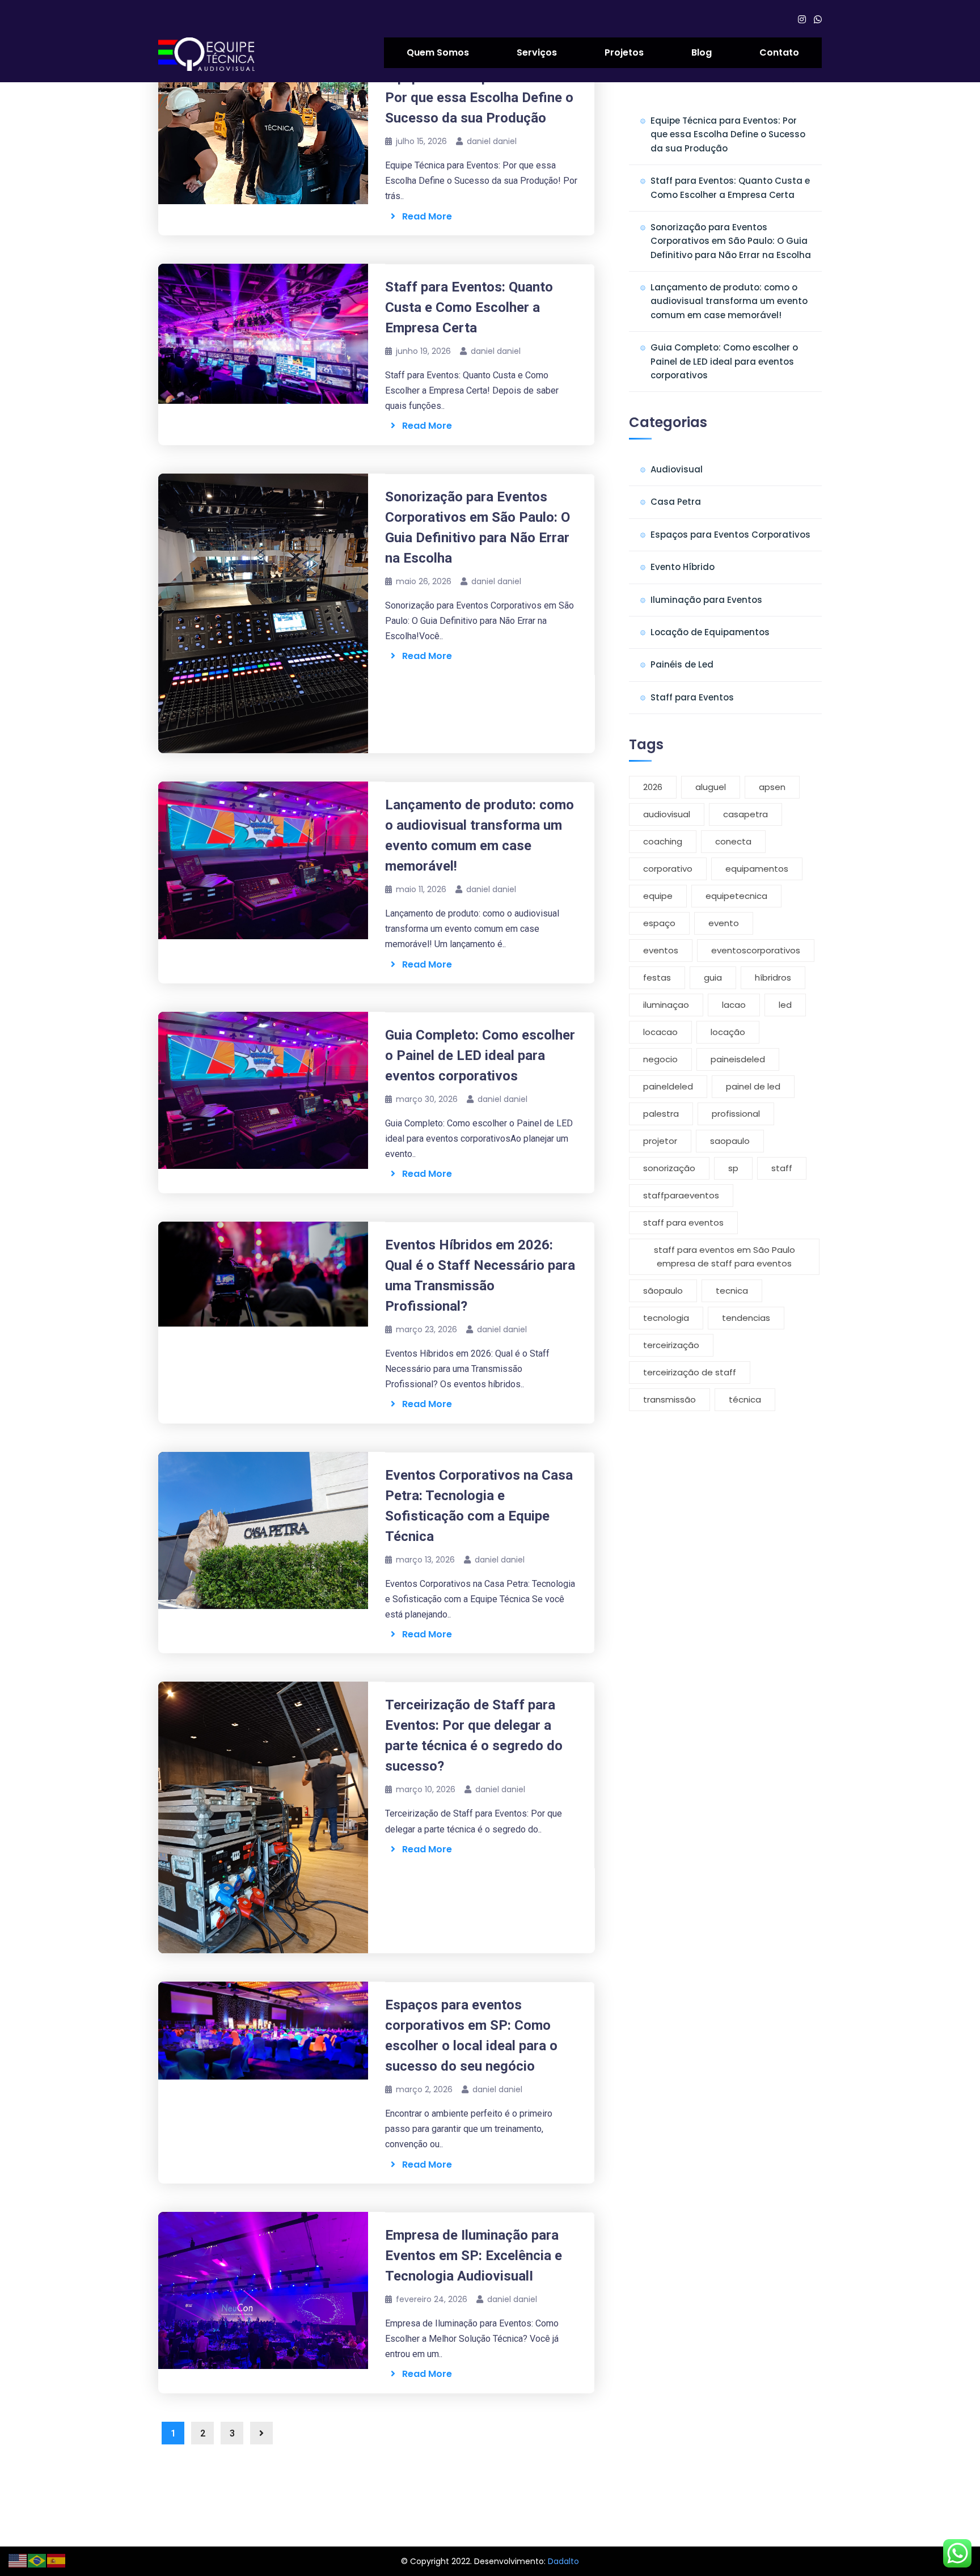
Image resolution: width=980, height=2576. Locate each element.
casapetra (745, 814)
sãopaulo (663, 1291)
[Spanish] (57, 2560)
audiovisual (667, 814)
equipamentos (757, 869)
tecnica (732, 1291)
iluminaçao (666, 1005)
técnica (745, 1399)
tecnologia (666, 1318)
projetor (660, 1141)
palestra (661, 1114)
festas (657, 977)
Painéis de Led (682, 664)
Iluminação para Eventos (706, 600)
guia (713, 977)
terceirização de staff (690, 1372)
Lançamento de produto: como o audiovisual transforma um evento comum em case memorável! (729, 301)
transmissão (669, 1399)
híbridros (773, 977)
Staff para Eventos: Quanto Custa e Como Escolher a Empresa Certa (469, 307)
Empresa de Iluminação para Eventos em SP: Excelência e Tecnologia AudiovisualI (474, 2256)
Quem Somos (438, 52)
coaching (663, 841)
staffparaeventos (681, 1195)
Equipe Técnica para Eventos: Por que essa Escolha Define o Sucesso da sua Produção (479, 98)
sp (733, 1168)
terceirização (671, 1345)
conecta (733, 841)
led (785, 1005)
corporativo (668, 869)
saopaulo (730, 1141)
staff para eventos (683, 1222)
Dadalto (563, 2561)
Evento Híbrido (683, 567)
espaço (659, 923)
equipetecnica (736, 896)
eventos (661, 950)
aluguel (711, 787)
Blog (702, 52)
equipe (658, 896)
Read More (424, 216)
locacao (660, 1032)
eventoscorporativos (756, 950)
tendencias (746, 1318)
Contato (779, 52)
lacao (734, 1005)
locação (728, 1032)
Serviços (537, 52)
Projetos (624, 52)
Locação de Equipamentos (710, 632)
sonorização (669, 1168)
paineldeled (668, 1086)
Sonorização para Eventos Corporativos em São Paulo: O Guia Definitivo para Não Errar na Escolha (731, 241)
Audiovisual (677, 469)
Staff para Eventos (692, 697)
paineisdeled (738, 1059)
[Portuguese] (37, 2560)
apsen (772, 787)
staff (782, 1168)
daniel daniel (492, 141)
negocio (660, 1059)
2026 (653, 787)
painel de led (753, 1086)
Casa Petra (676, 502)
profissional (736, 1114)
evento (724, 923)
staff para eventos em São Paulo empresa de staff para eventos (725, 1257)
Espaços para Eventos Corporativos (730, 535)
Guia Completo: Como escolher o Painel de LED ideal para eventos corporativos (480, 1055)
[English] (18, 2560)
